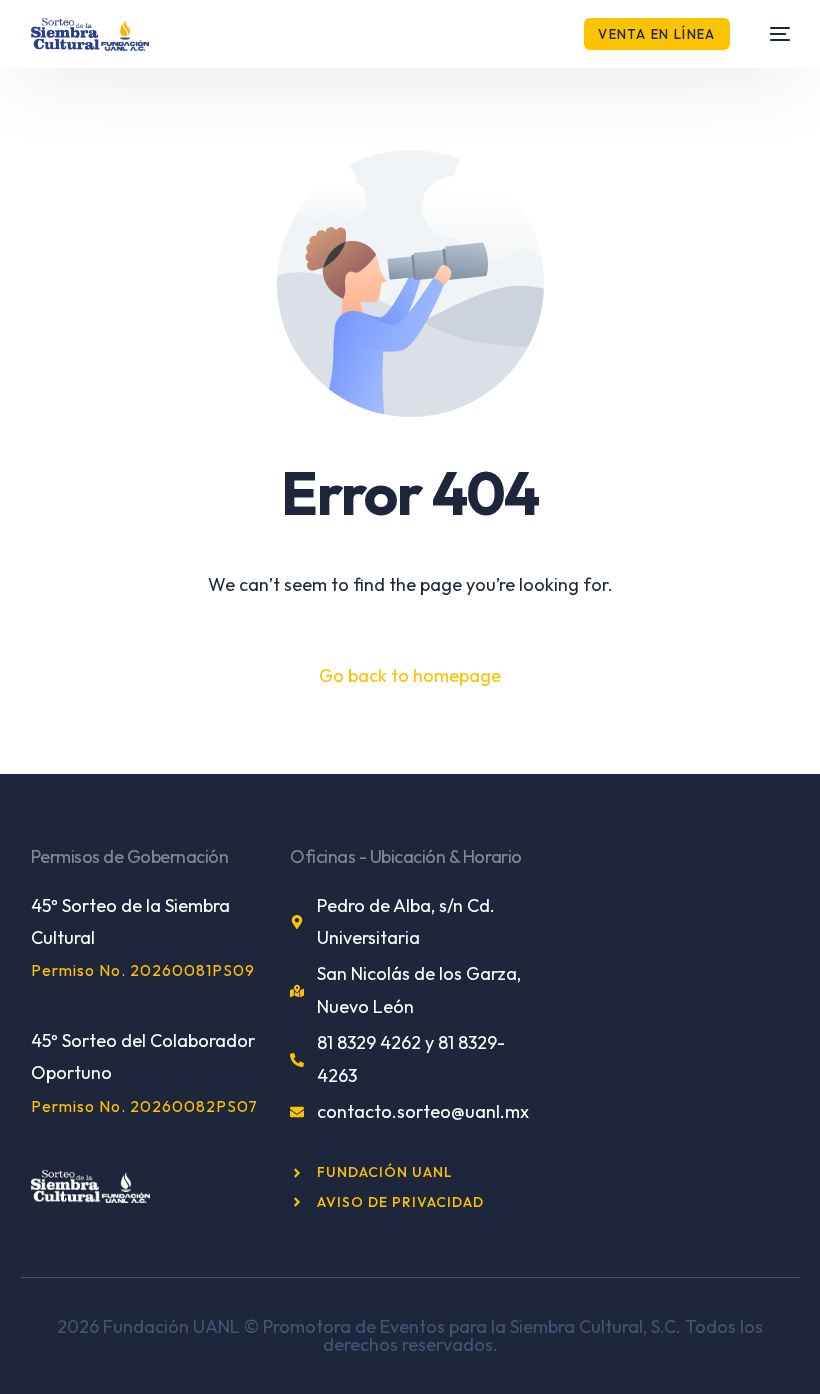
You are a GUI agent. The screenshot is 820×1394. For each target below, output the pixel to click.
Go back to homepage (410, 675)
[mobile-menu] (770, 34)
